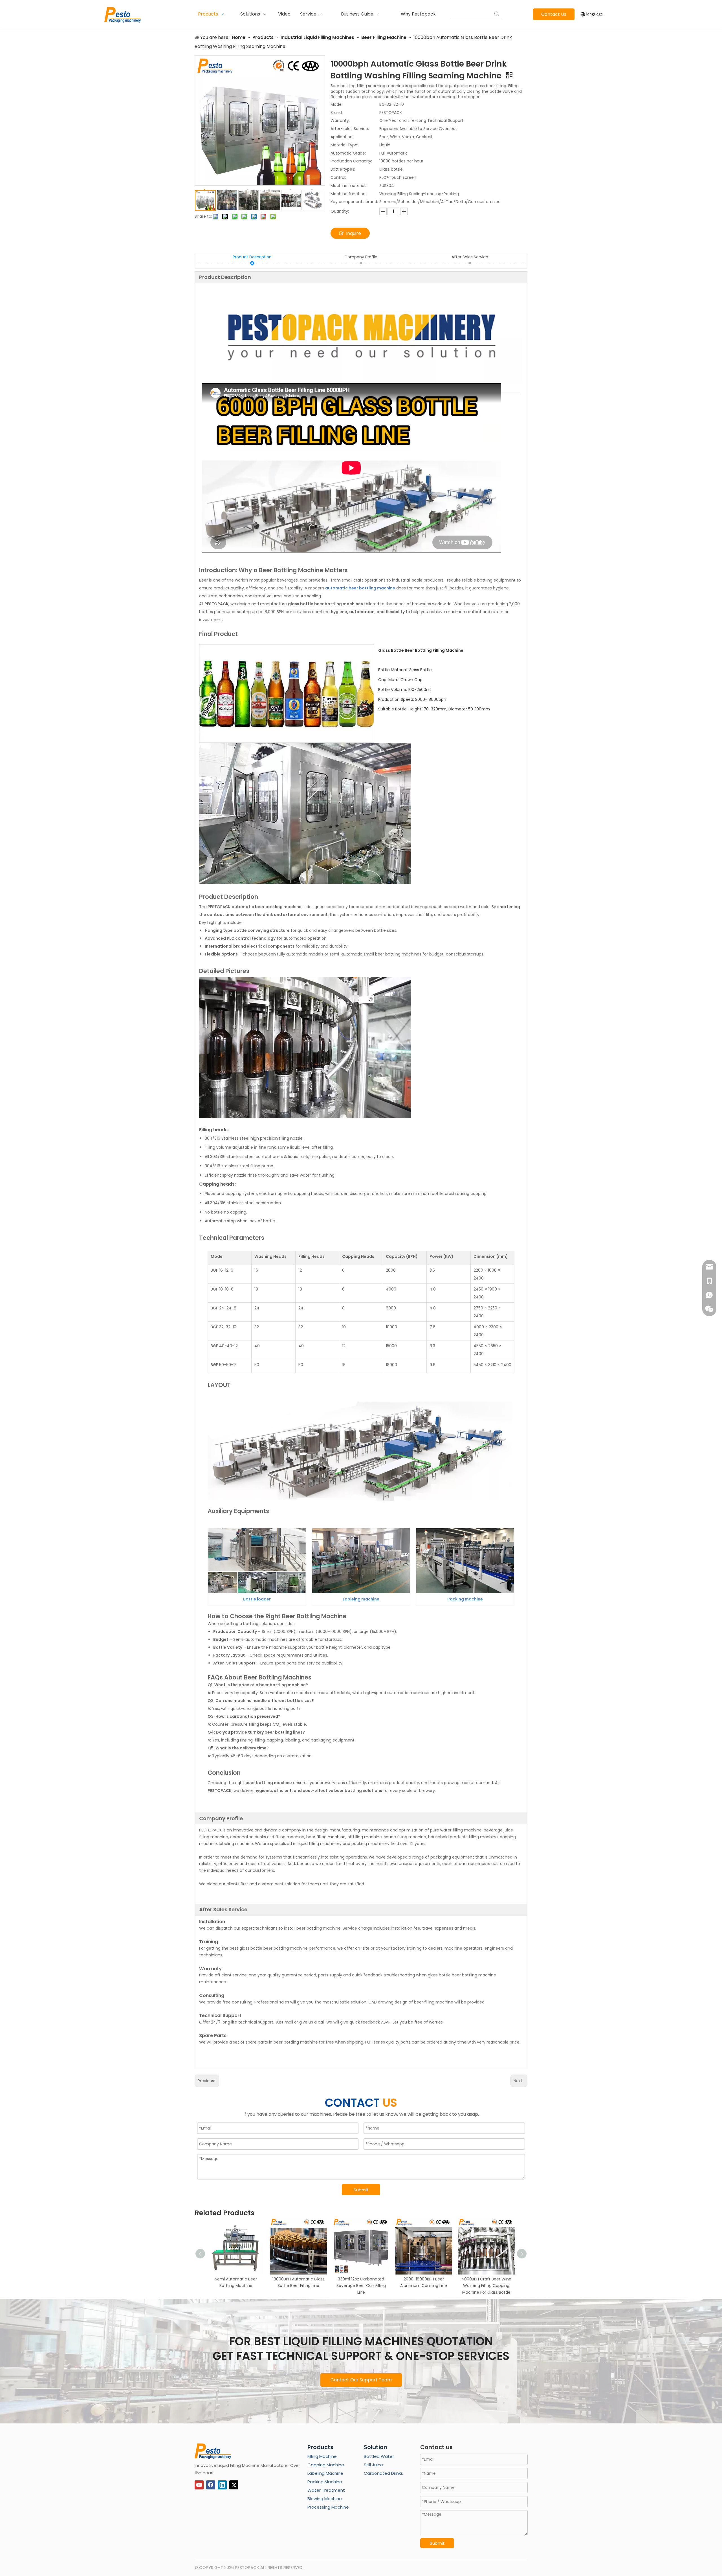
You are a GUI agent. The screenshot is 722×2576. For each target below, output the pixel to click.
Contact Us (554, 14)
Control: (338, 177)
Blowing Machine (325, 2499)
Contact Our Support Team (361, 2380)
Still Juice (373, 2465)
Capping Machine (326, 2465)
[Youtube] (199, 2485)
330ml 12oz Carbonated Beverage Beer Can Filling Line (361, 2286)
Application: (342, 137)
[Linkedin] (222, 2485)
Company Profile (361, 257)
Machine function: (348, 194)
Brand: (337, 113)
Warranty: (340, 120)
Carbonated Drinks (383, 2473)
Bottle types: (343, 169)
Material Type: (344, 145)
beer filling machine (326, 1837)
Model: (337, 104)
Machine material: (348, 186)
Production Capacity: (351, 161)
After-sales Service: (350, 129)
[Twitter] (234, 2485)
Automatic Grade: (348, 153)
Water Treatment (326, 2490)
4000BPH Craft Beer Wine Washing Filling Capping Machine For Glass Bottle (486, 2286)
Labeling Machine (325, 2473)
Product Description (252, 257)
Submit (361, 2190)
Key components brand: (354, 202)
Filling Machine (322, 2456)
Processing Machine (328, 2507)
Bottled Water (379, 2456)
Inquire (354, 233)
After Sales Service (470, 257)
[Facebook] (211, 2485)
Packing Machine (325, 2482)
